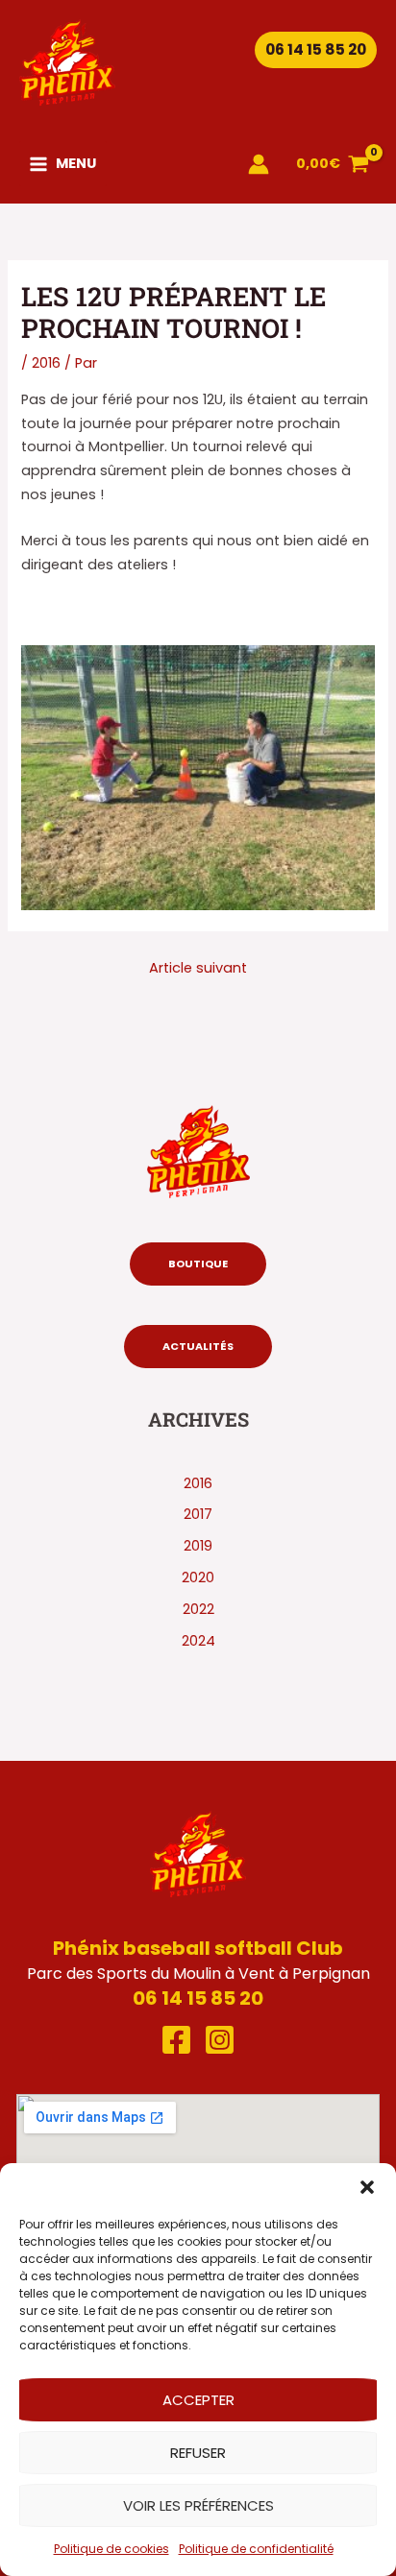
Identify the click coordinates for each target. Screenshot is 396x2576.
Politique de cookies (111, 2549)
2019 (198, 1546)
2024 (198, 1641)
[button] (367, 2187)
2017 (198, 1514)
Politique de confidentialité (256, 2549)
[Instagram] (220, 2040)
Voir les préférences (198, 2505)
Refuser (198, 2453)
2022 (198, 1609)
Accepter (198, 2400)
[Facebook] (176, 2040)
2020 (198, 1577)
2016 (46, 363)
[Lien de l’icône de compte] (259, 164)
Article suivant (198, 968)
